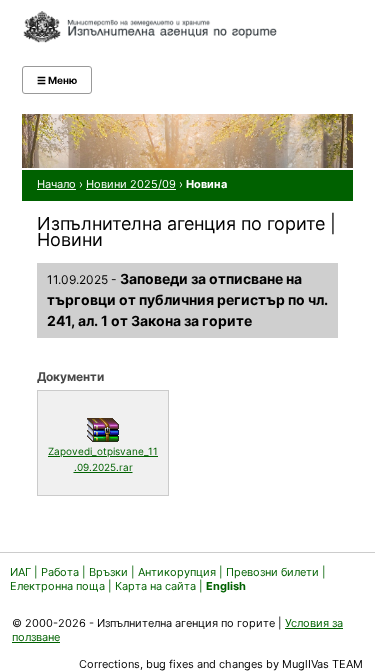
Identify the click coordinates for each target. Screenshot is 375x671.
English (226, 586)
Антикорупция (177, 572)
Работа (60, 572)
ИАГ (20, 572)
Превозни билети (272, 572)
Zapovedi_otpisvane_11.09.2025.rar (103, 459)
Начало (56, 184)
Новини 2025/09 (131, 184)
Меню (57, 80)
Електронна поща (59, 586)
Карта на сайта (155, 586)
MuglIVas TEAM (322, 664)
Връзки (108, 572)
